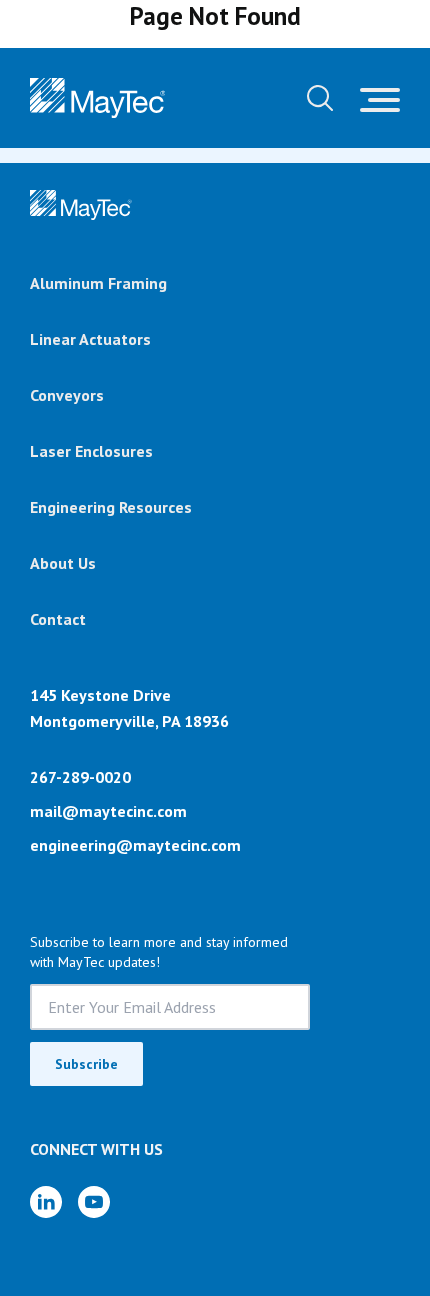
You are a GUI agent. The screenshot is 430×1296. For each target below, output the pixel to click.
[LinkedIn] (46, 1202)
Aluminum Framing (98, 283)
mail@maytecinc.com (108, 811)
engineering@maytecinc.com (135, 845)
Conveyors (67, 395)
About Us (63, 563)
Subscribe (86, 1064)
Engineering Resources (111, 507)
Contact (58, 619)
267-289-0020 (80, 777)
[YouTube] (94, 1202)
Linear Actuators (90, 339)
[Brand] (81, 205)
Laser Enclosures (91, 451)
